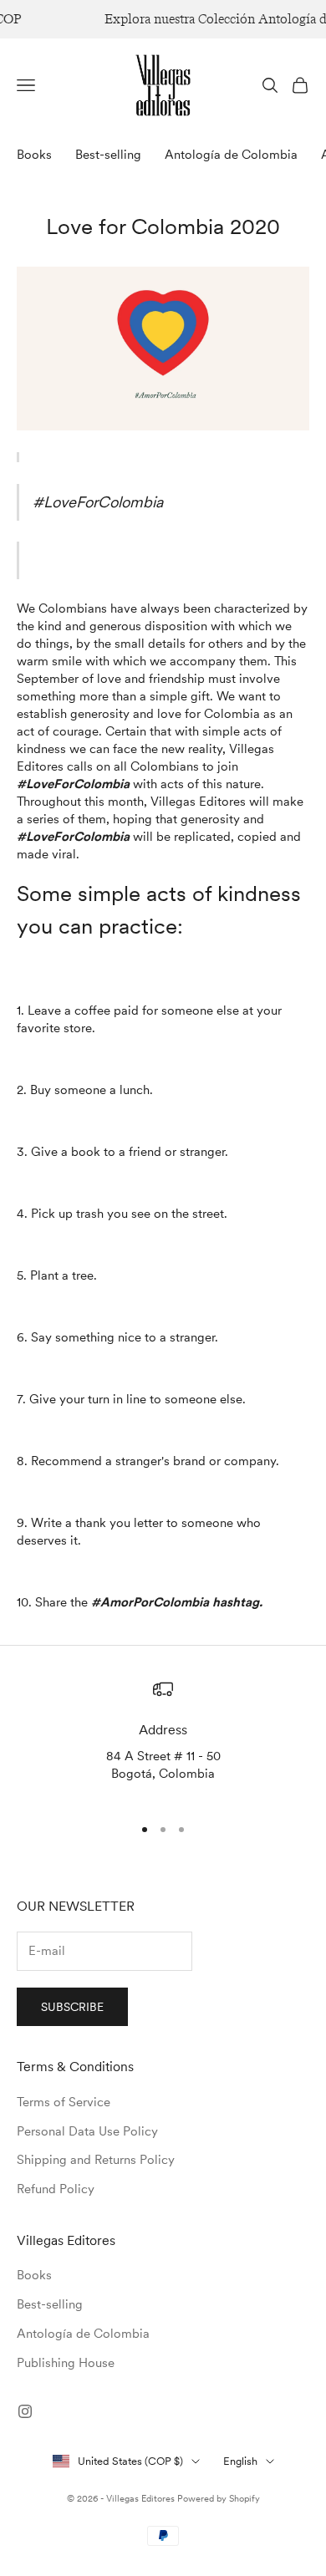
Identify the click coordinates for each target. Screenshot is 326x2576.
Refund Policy (56, 2189)
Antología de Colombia (231, 155)
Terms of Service (64, 2102)
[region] (163, 1740)
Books (34, 155)
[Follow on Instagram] (25, 2411)
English (240, 2461)
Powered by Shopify (219, 2498)
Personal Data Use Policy (87, 2131)
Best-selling (108, 155)
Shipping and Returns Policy (96, 2160)
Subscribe (72, 2007)
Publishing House (66, 2363)
